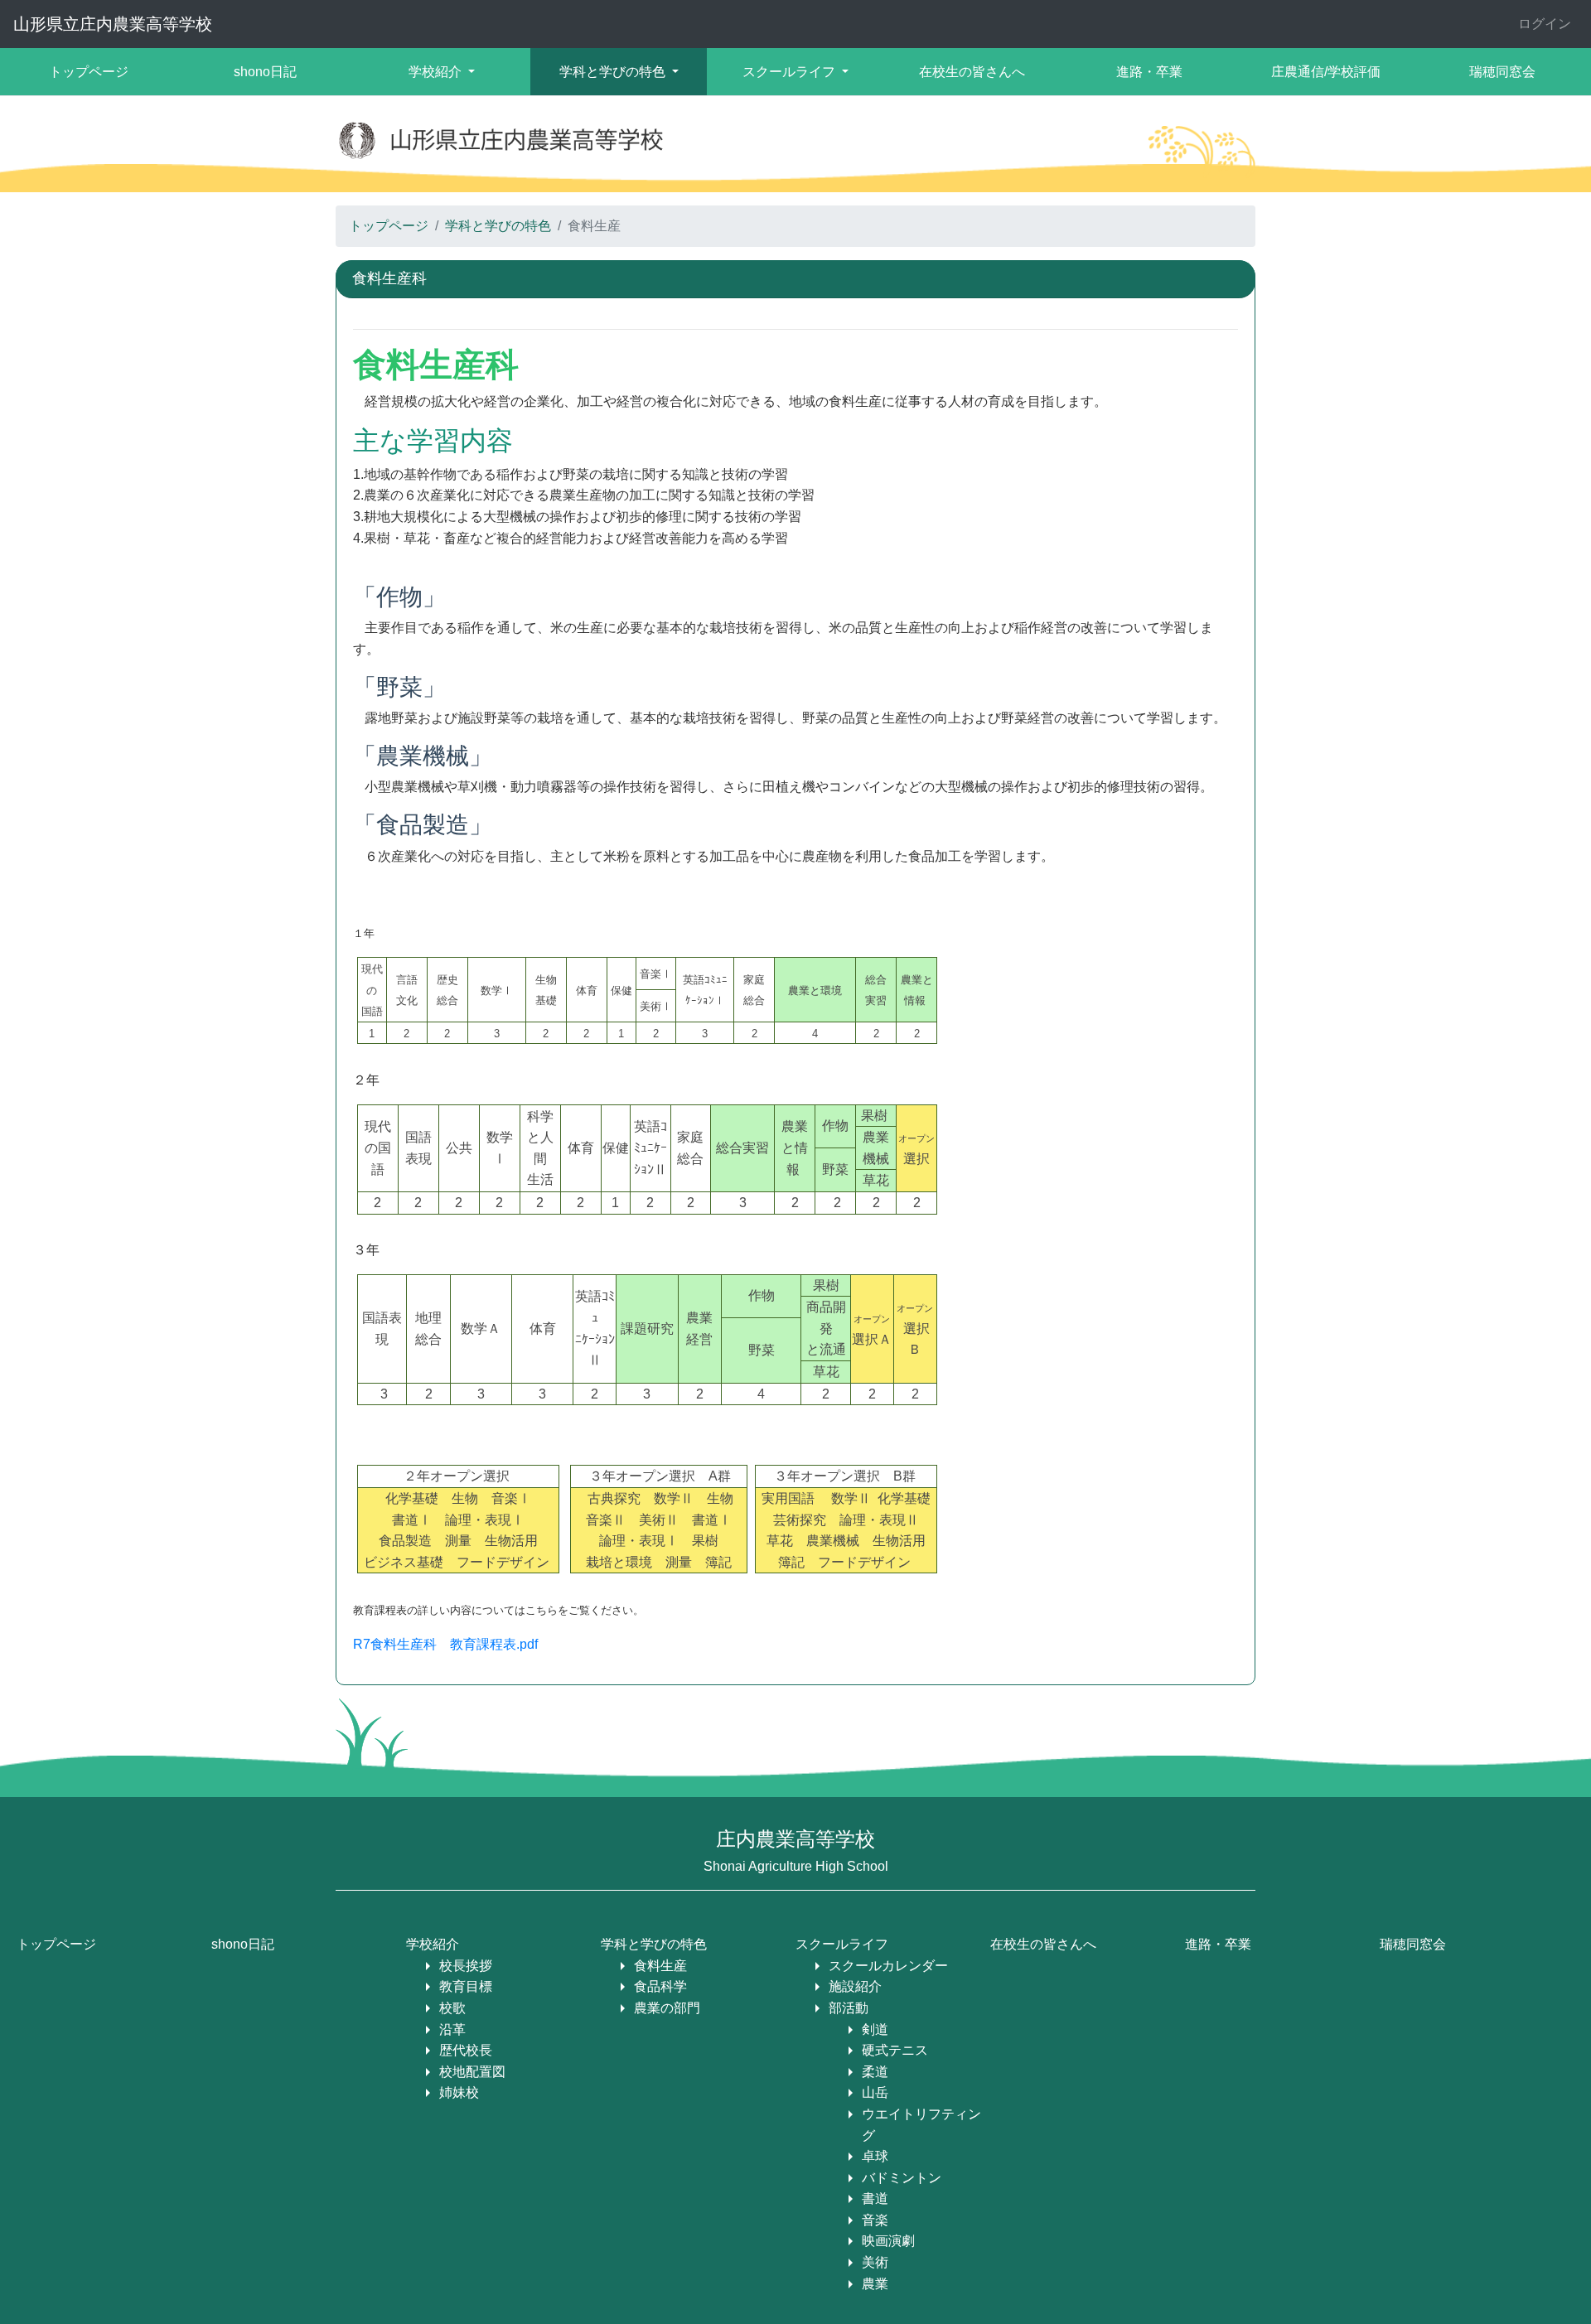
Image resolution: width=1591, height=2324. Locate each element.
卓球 (875, 2156)
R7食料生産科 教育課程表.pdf (445, 1644)
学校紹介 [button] (437, 72)
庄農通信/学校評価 (1326, 72)
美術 (875, 2262)
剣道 (875, 2029)
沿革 (452, 2029)
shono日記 (265, 72)
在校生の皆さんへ (972, 72)
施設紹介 (855, 1986)
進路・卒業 (1149, 72)
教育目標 (466, 1986)
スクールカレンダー (888, 1966)
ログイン (1545, 24)
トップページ (89, 72)
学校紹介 (433, 1944)
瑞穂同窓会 (1502, 72)
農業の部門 (667, 2008)
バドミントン (902, 2178)
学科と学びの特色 (498, 226)
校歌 (452, 2008)
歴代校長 (466, 2050)
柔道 (875, 2072)
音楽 (875, 2220)
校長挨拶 (466, 1966)
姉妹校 (459, 2092)
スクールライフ (842, 1944)
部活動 (849, 2008)
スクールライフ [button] (791, 72)
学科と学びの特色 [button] (614, 72)
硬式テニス (895, 2050)
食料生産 (660, 1966)
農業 (875, 2284)
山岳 (875, 2092)
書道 (875, 2198)
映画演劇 (888, 2241)
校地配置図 (472, 2072)
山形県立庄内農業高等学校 (113, 24)
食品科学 (660, 1986)
